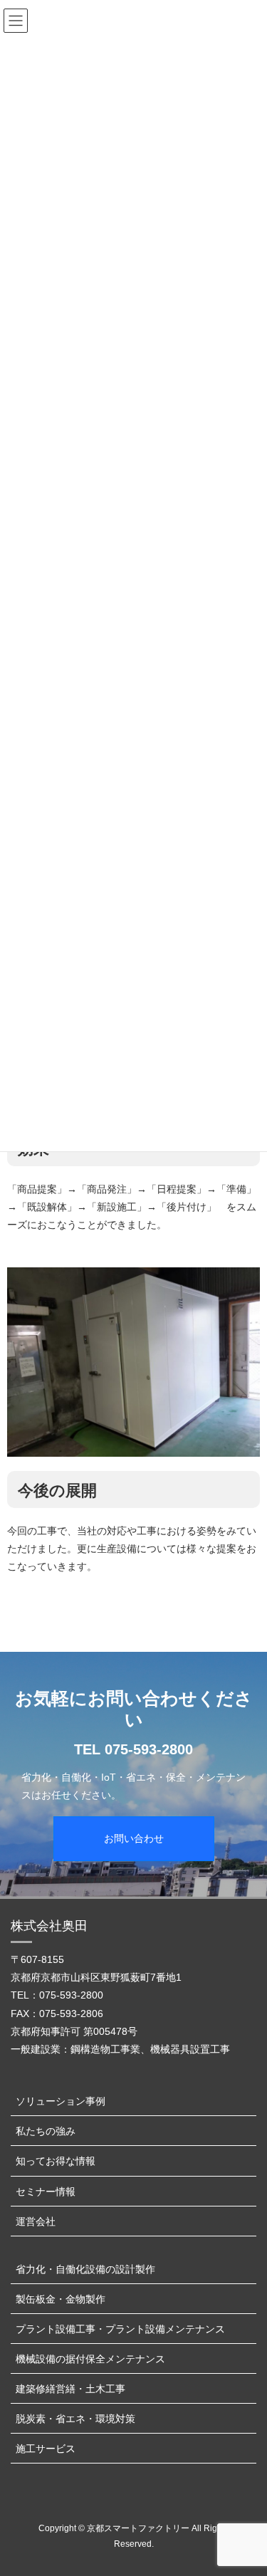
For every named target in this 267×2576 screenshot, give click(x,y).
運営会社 (36, 2221)
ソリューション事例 (61, 2101)
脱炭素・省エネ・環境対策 (75, 2419)
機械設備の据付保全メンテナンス (90, 2359)
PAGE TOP (247, 2486)
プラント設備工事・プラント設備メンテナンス (120, 2329)
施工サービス (46, 2449)
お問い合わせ (134, 1838)
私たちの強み (46, 2131)
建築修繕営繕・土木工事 (70, 2389)
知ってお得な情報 (56, 2161)
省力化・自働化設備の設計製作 (85, 2269)
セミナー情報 (46, 2192)
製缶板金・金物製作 (61, 2299)
